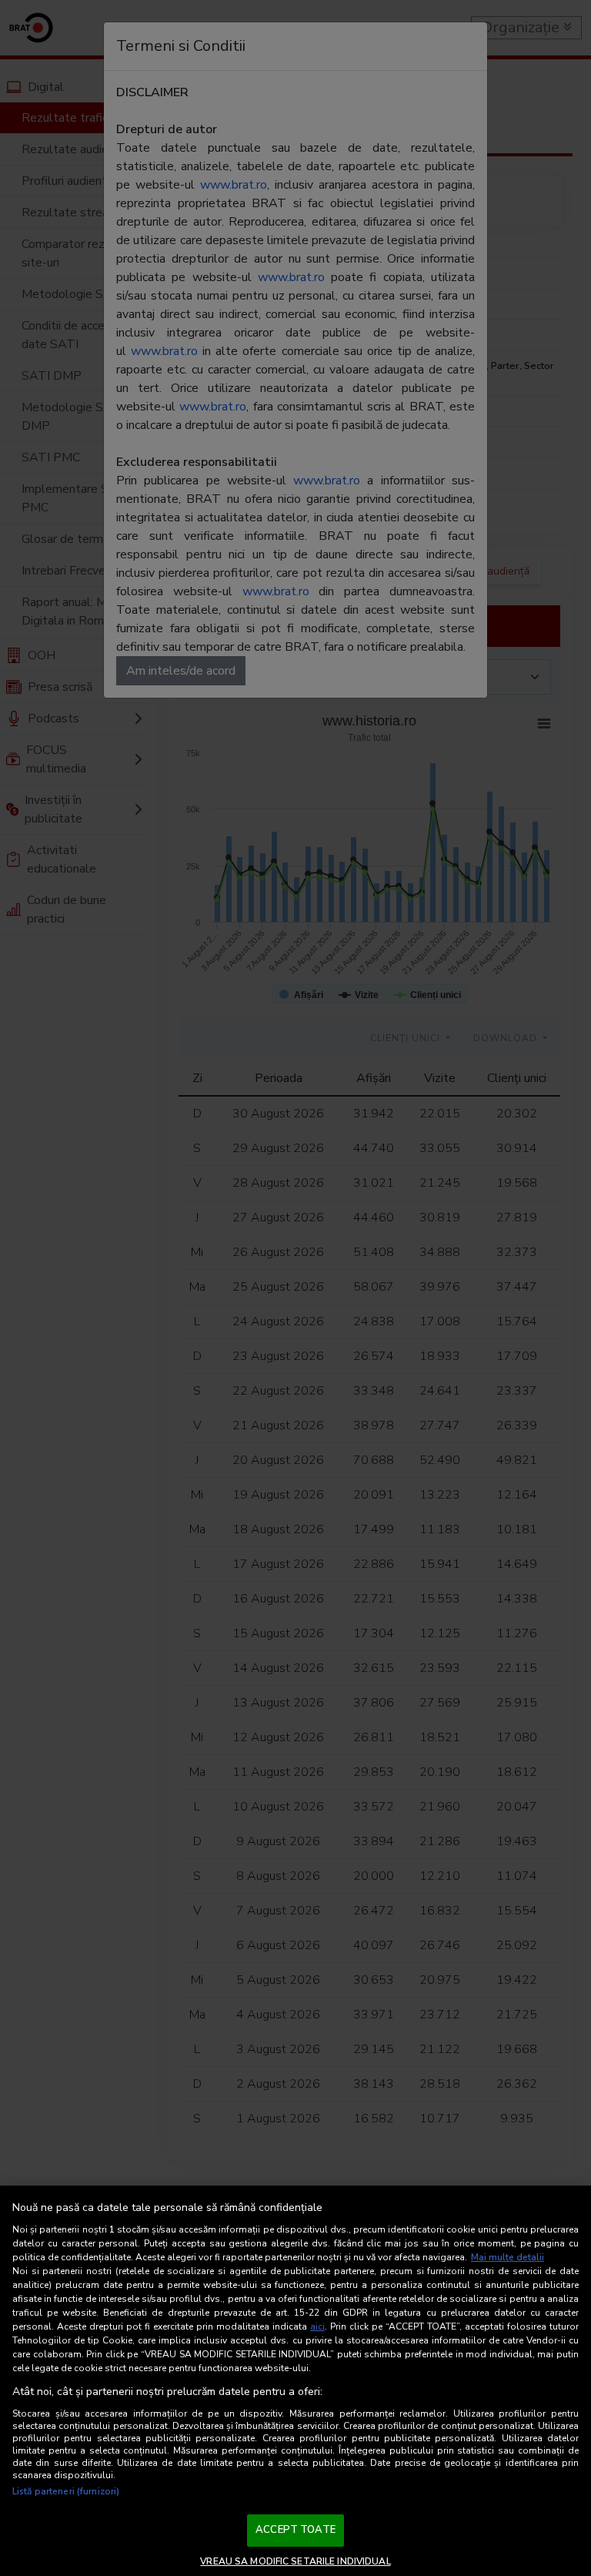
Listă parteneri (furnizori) (66, 2491)
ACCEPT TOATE (295, 2530)
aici (317, 2326)
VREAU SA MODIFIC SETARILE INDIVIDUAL (295, 2561)
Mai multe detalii (508, 2257)
